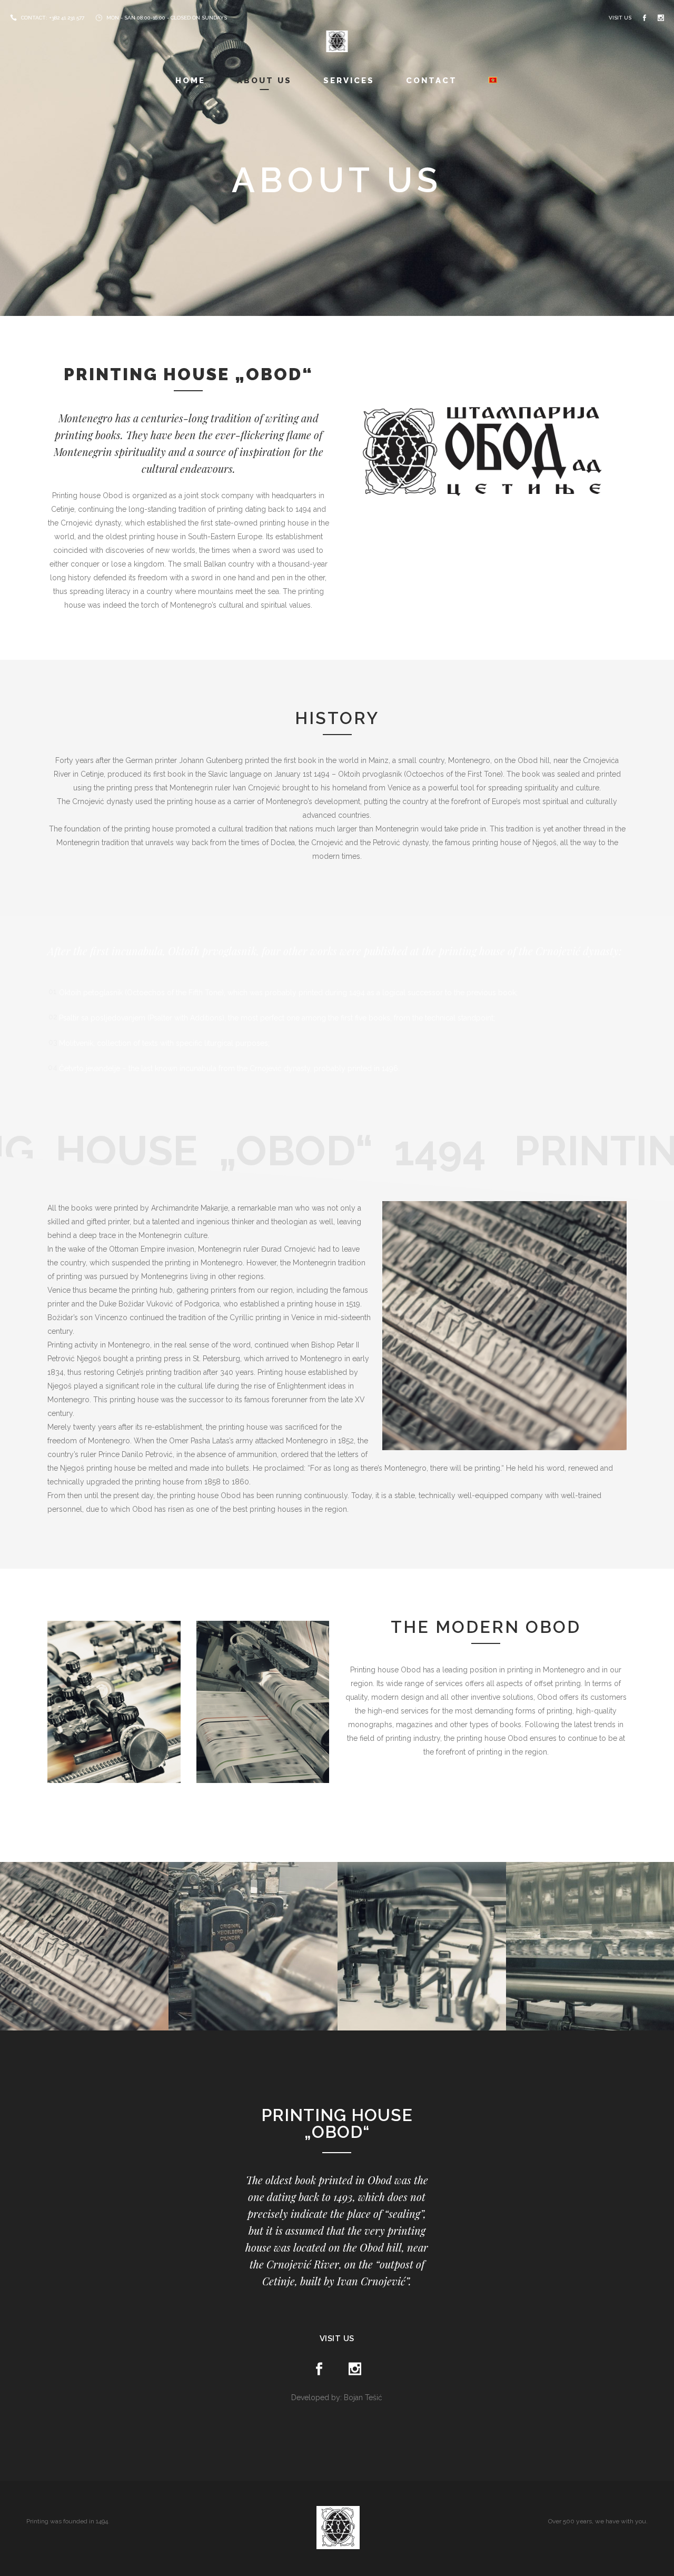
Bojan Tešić (363, 2397)
